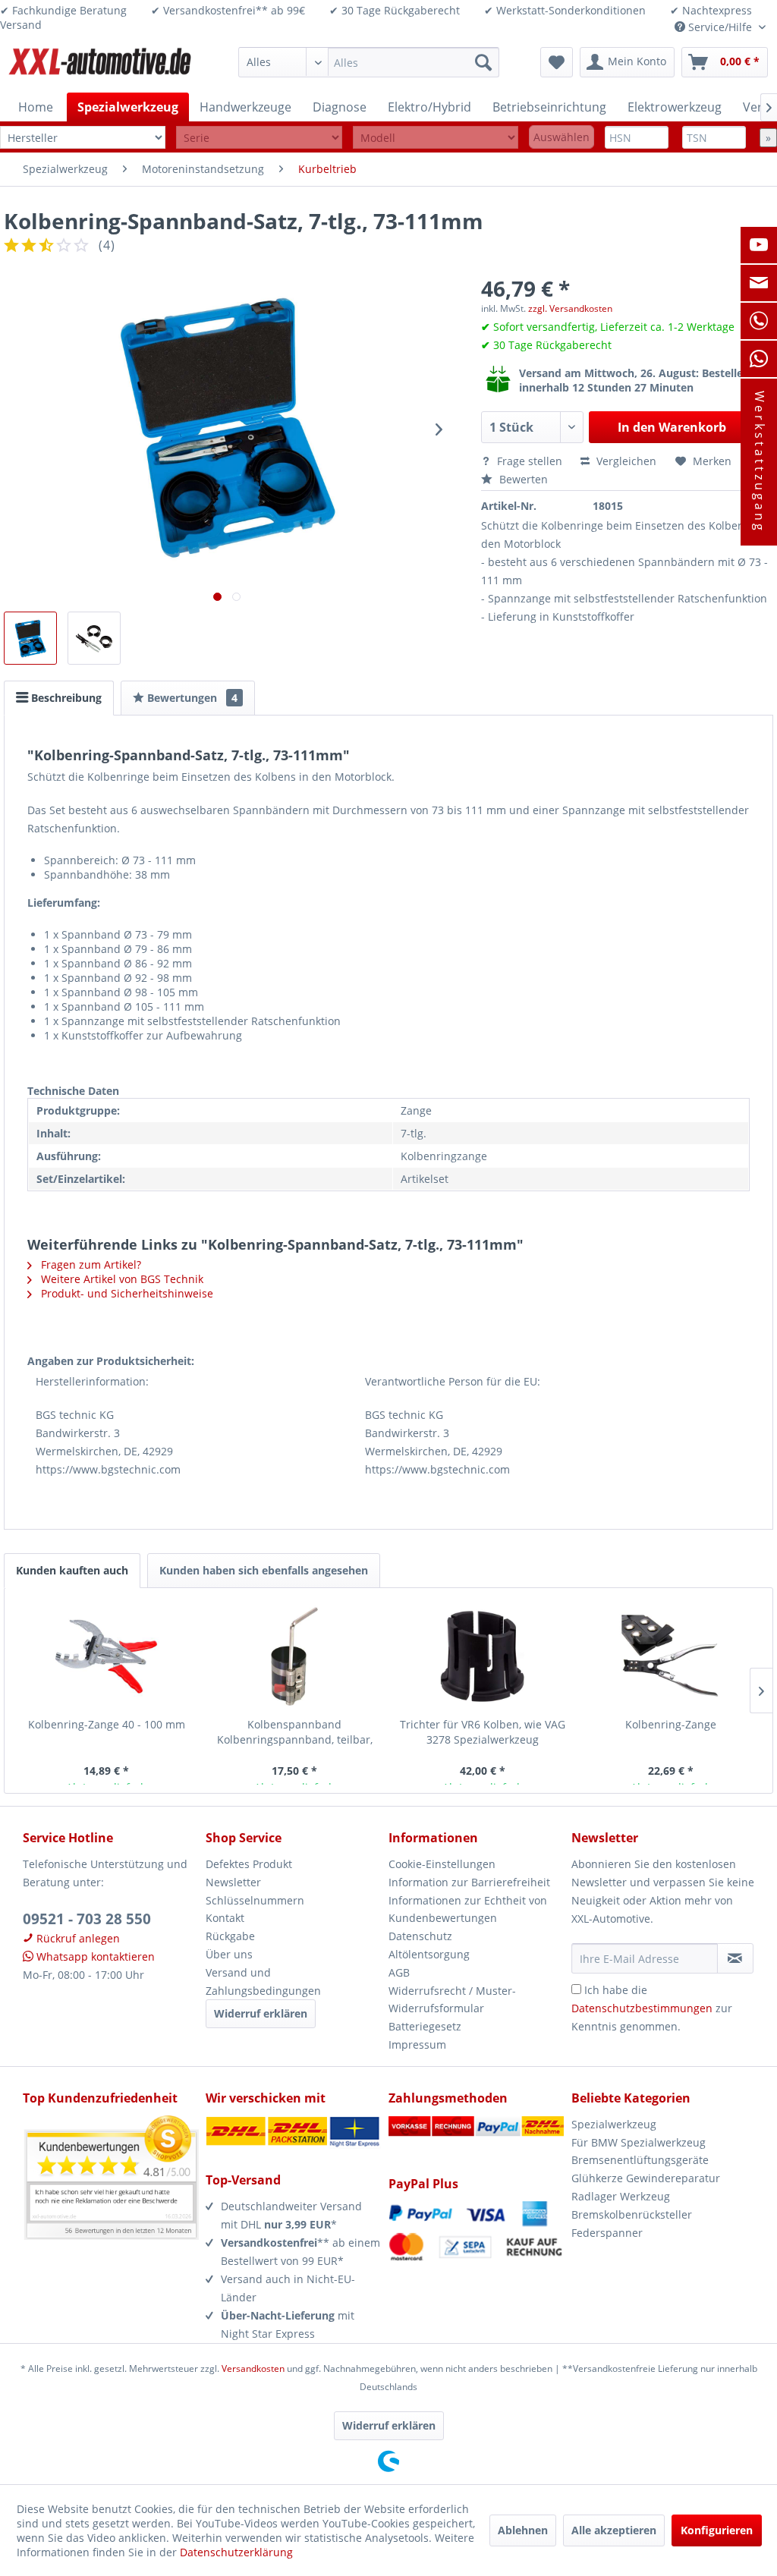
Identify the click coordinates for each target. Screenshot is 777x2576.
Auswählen (562, 137)
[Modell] (436, 138)
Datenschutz (420, 1936)
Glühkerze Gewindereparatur (646, 2178)
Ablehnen (523, 2530)
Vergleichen (625, 461)
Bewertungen (191, 698)
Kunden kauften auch (72, 1570)
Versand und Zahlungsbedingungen (263, 1982)
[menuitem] (369, 62)
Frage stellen (530, 461)
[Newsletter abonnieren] (735, 1958)
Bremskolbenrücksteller (632, 2214)
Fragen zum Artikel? (90, 1264)
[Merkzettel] (557, 62)
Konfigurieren (717, 2530)
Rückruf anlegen (77, 1938)
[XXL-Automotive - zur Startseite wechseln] (100, 66)
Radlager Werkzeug (621, 2196)
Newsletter (233, 1882)
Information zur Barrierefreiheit (469, 1882)
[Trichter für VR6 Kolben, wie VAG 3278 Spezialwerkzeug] (483, 1656)
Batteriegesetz (425, 2026)
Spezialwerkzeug (614, 2124)
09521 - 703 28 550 (87, 1919)
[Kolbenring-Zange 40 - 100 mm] (106, 1656)
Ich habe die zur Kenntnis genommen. (652, 2008)
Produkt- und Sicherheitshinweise (126, 1293)
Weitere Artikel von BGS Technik (121, 1279)
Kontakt (225, 1918)
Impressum (417, 2044)
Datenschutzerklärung (236, 2552)
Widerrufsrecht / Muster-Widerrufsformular (452, 2000)
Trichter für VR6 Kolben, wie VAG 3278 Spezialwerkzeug (483, 1732)
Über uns (229, 1954)
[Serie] (259, 138)
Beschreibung (65, 698)
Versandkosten (253, 2368)
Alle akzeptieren (614, 2530)
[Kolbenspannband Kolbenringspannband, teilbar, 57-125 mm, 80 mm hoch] (294, 1656)
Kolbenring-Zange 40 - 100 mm (107, 1724)
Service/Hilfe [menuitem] (720, 27)
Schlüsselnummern (255, 1900)
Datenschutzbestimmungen (642, 2008)
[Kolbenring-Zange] (671, 1656)
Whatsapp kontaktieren (94, 1956)
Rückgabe (230, 1936)
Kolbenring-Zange (671, 1724)
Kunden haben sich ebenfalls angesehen (264, 1570)
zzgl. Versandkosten (570, 308)
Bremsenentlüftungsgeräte (640, 2160)
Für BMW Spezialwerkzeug (639, 2142)
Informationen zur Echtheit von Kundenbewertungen (468, 1909)
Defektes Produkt (249, 1864)
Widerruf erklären (261, 2013)
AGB (399, 1972)
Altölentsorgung (429, 1954)
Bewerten (522, 479)
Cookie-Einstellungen (442, 1864)
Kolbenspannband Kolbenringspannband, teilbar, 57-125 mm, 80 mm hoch (295, 1732)
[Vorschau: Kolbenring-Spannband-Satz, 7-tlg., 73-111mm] (30, 638)
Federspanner (607, 2233)
